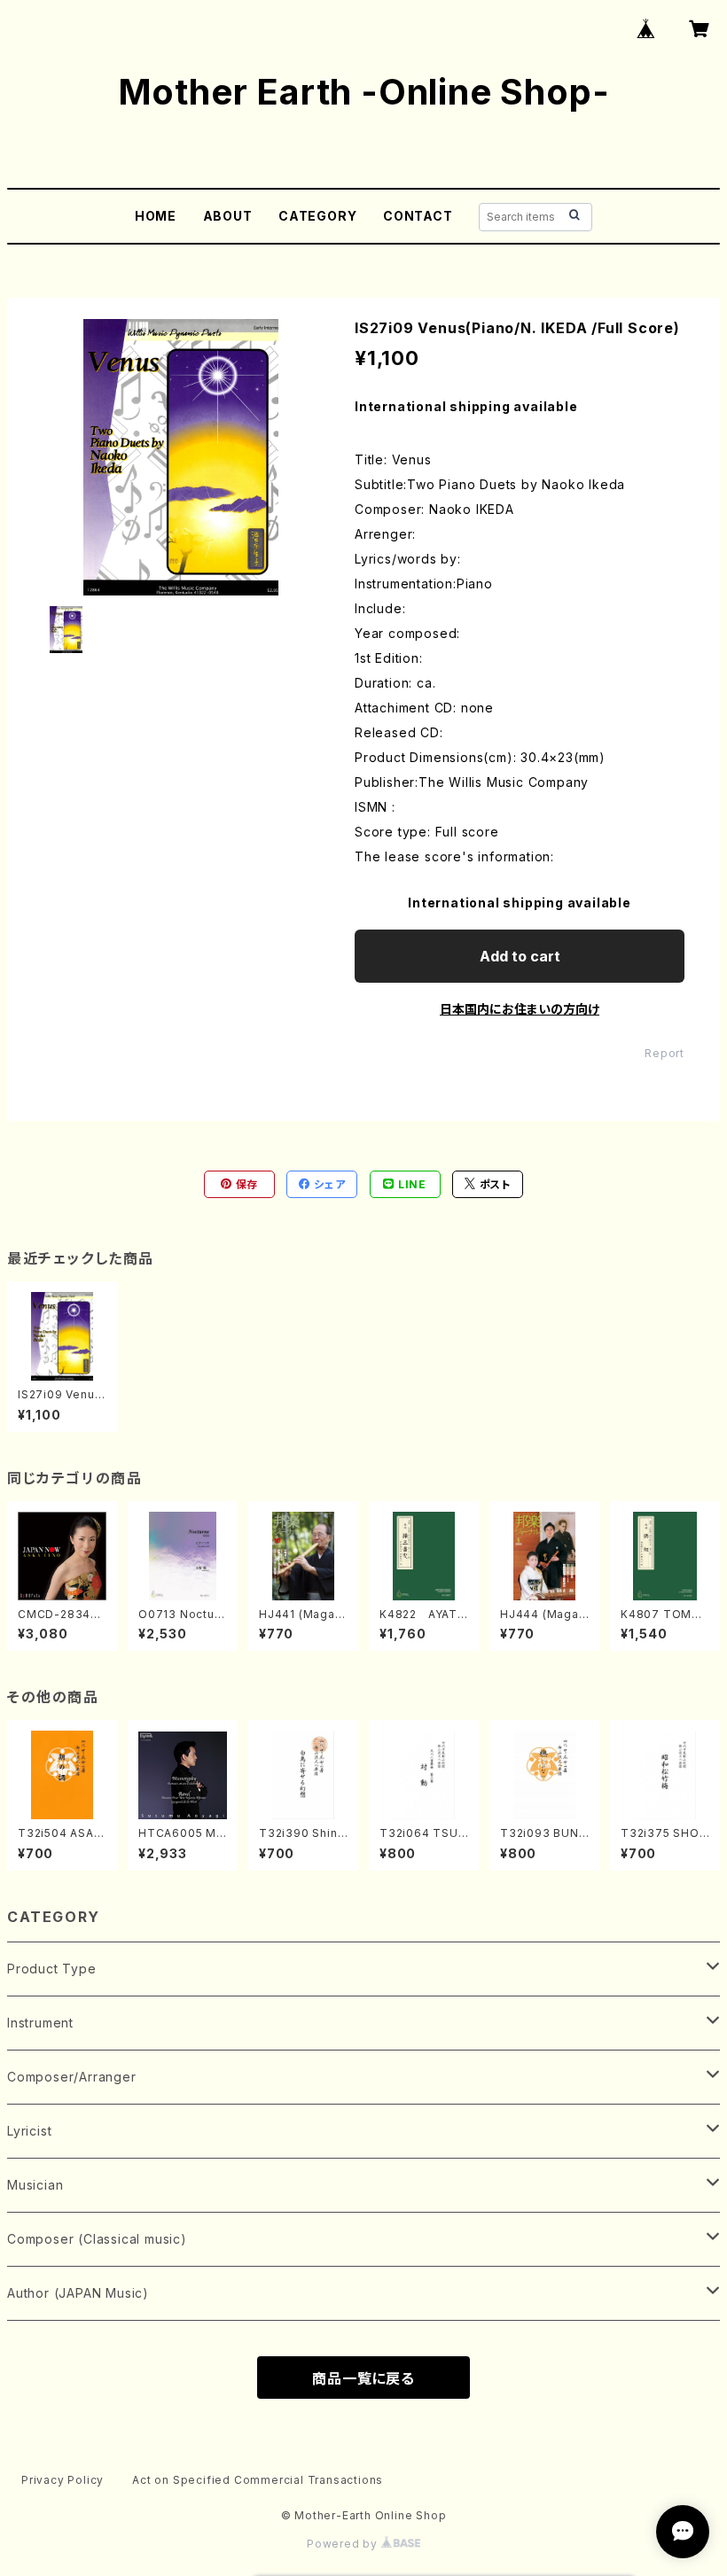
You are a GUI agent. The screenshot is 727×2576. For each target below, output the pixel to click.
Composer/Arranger (72, 2077)
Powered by (344, 2544)
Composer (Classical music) (97, 2239)
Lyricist (29, 2131)
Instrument (40, 2023)
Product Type (52, 1969)
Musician (35, 2185)
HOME (156, 216)
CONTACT (418, 216)
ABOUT (228, 216)
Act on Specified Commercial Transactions (258, 2480)
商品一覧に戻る (363, 2378)
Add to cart (520, 956)
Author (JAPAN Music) (78, 2293)
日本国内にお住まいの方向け (520, 1009)
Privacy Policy (63, 2480)
